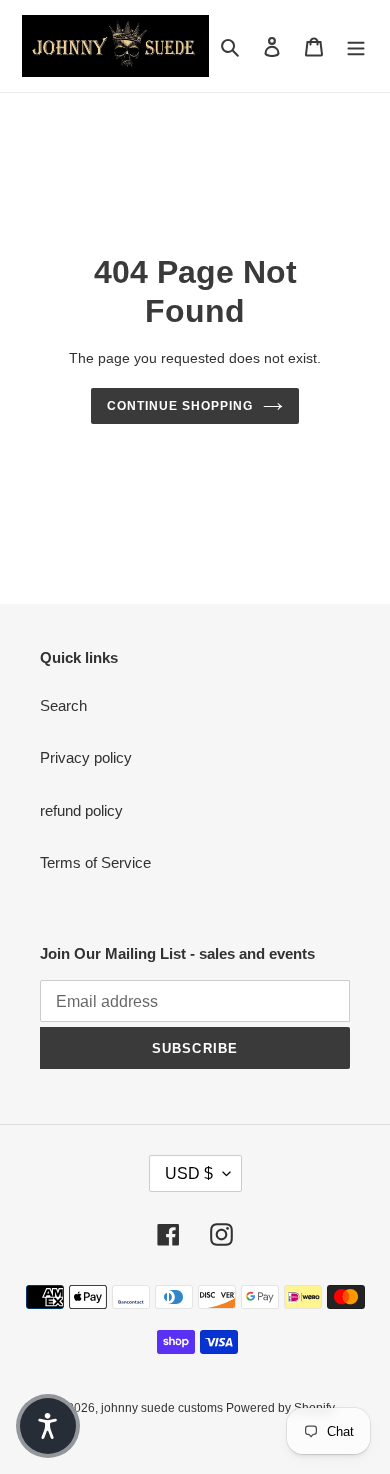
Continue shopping (180, 406)
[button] (48, 1426)
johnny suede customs (163, 1408)
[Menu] (356, 46)
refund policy (81, 810)
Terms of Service (95, 862)
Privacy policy (86, 757)
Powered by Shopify (280, 1408)
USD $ (189, 1173)
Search (63, 705)
